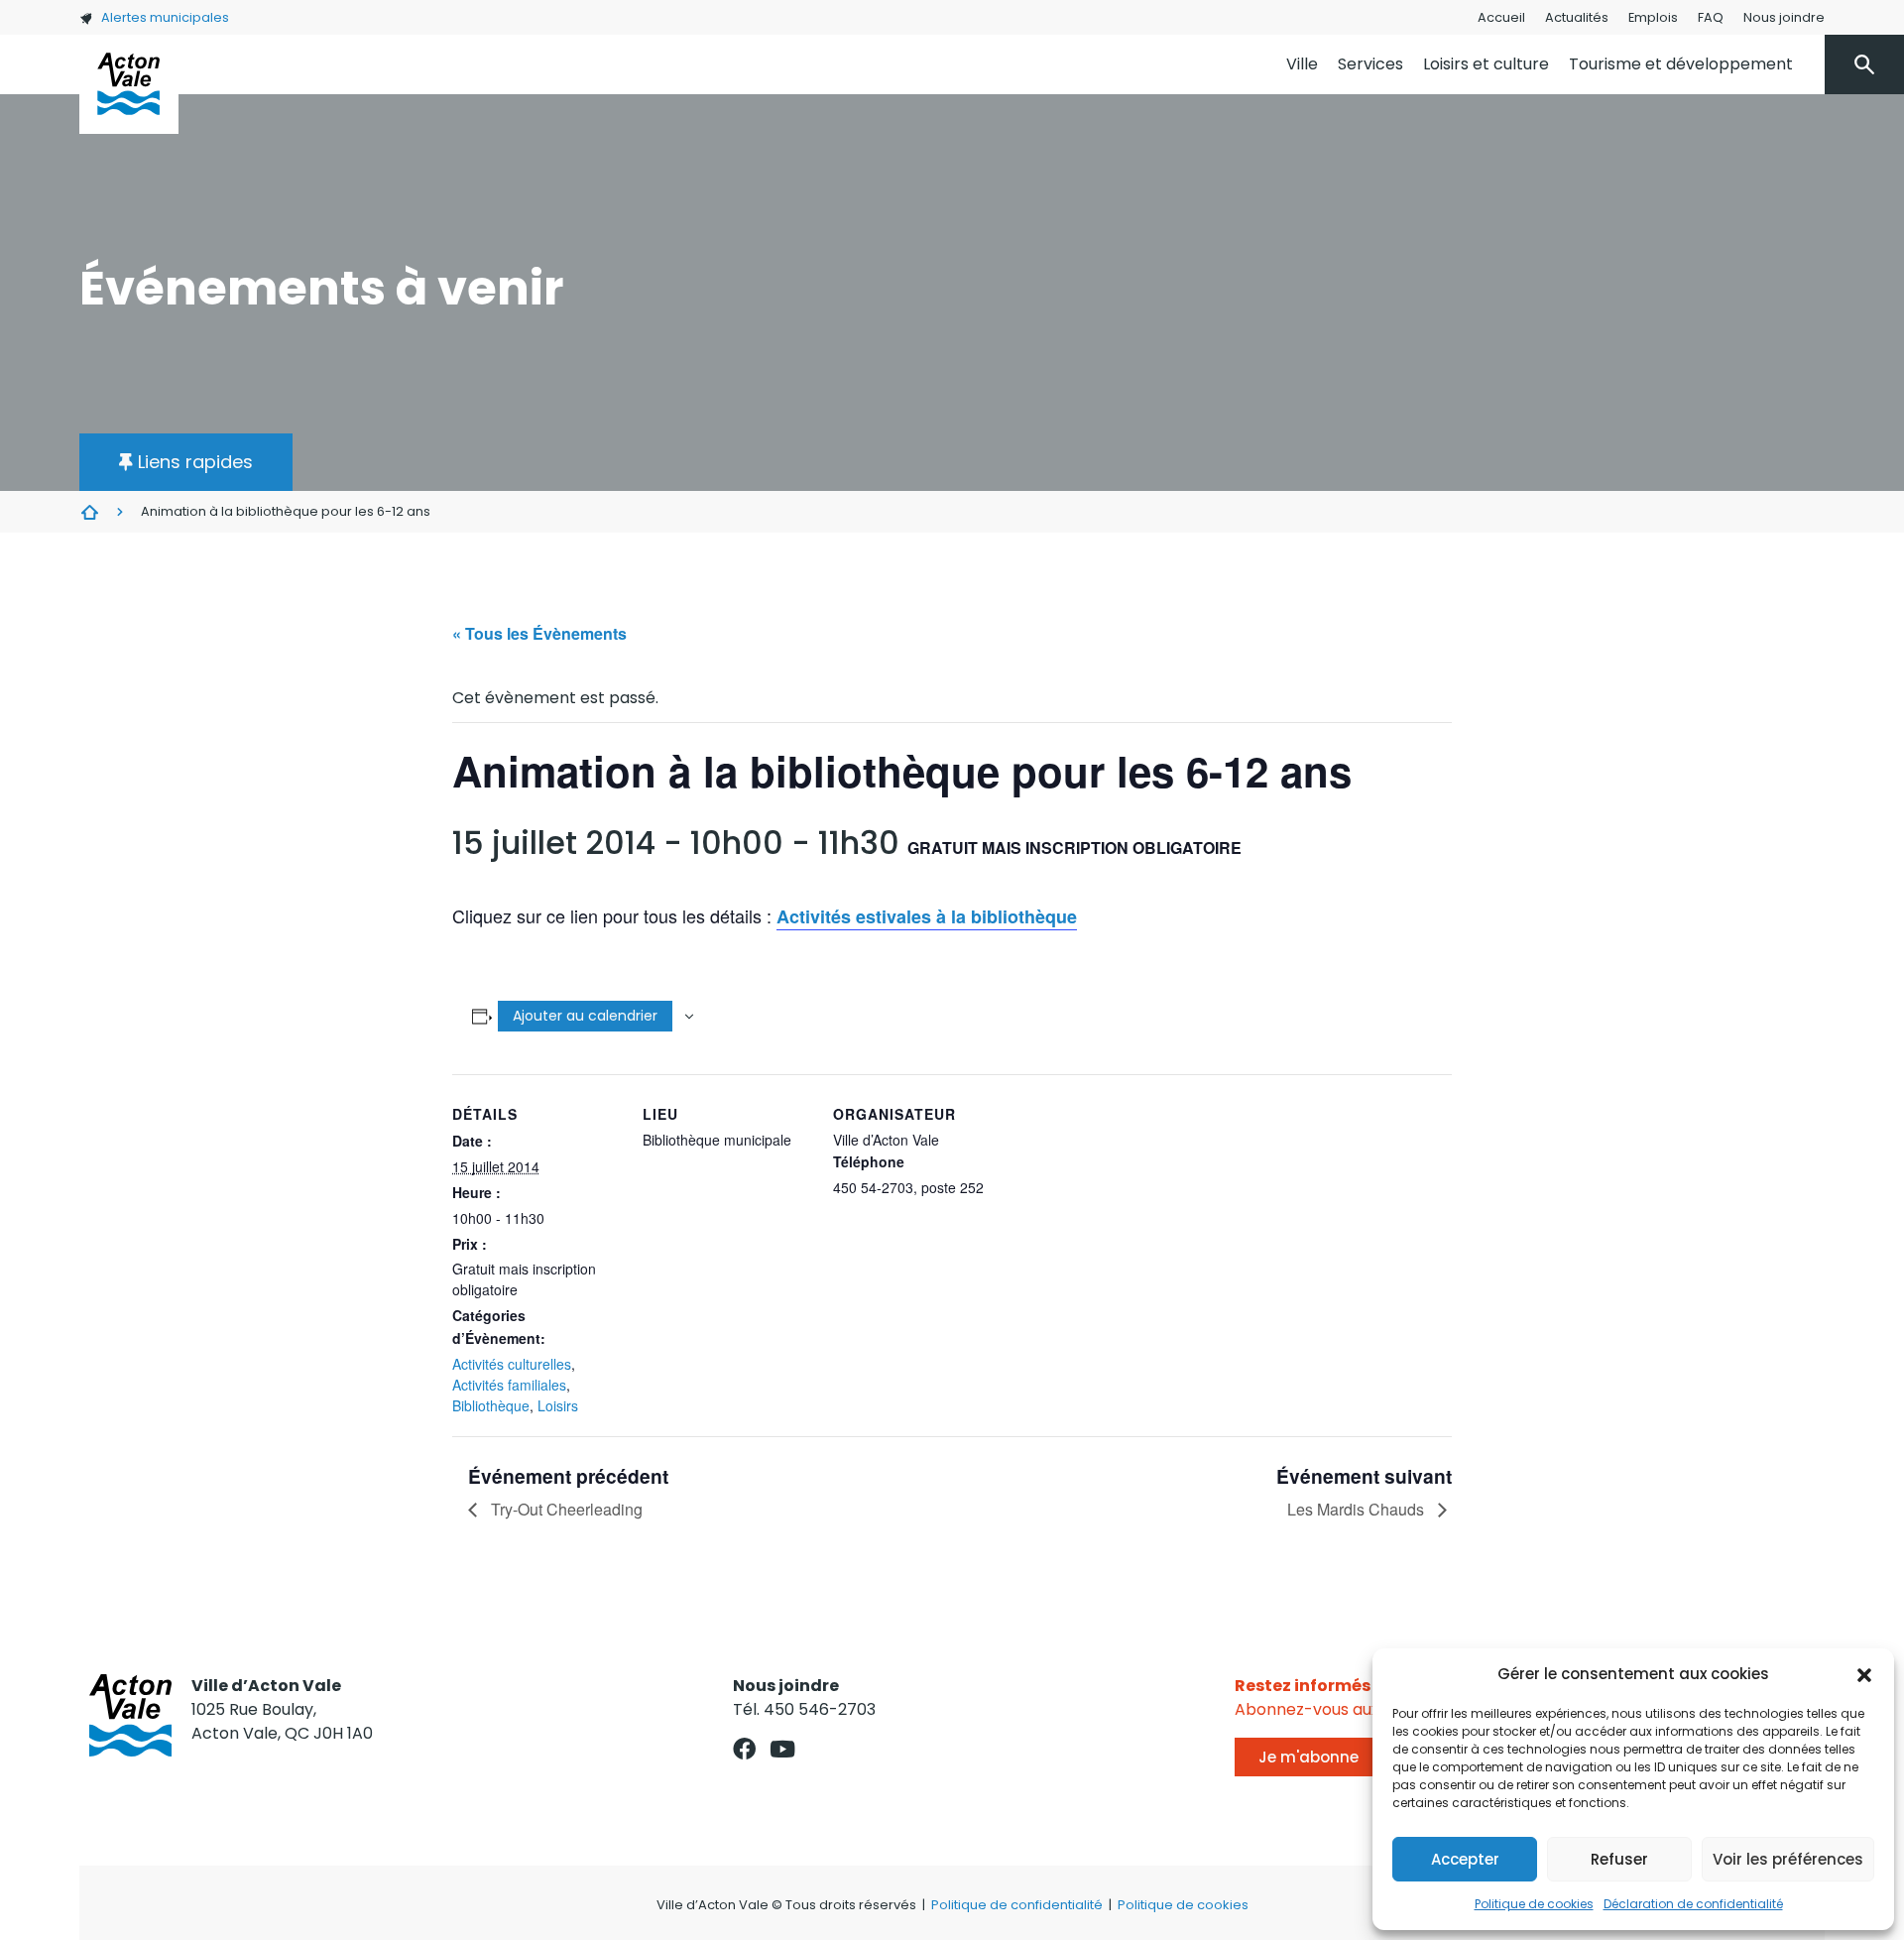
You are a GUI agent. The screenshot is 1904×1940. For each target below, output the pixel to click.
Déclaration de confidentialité (1693, 1904)
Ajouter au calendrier (585, 1016)
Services (1370, 64)
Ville (1302, 64)
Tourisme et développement (1681, 64)
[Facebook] (744, 1749)
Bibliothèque (491, 1405)
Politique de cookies (1534, 1904)
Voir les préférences (1788, 1859)
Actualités (1577, 17)
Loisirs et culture (1486, 64)
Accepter (1465, 1859)
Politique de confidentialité (1017, 1905)
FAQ (1711, 17)
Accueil (1501, 17)
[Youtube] (783, 1749)
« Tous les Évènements (539, 633)
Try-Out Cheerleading (565, 1509)
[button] (1864, 1674)
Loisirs (558, 1405)
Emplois (1653, 17)
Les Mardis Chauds (1358, 1509)
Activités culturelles (512, 1364)
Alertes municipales (165, 17)
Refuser (1619, 1859)
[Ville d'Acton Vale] (129, 84)
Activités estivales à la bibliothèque (927, 916)
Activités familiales (509, 1385)
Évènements (89, 512)
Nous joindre (1784, 17)
